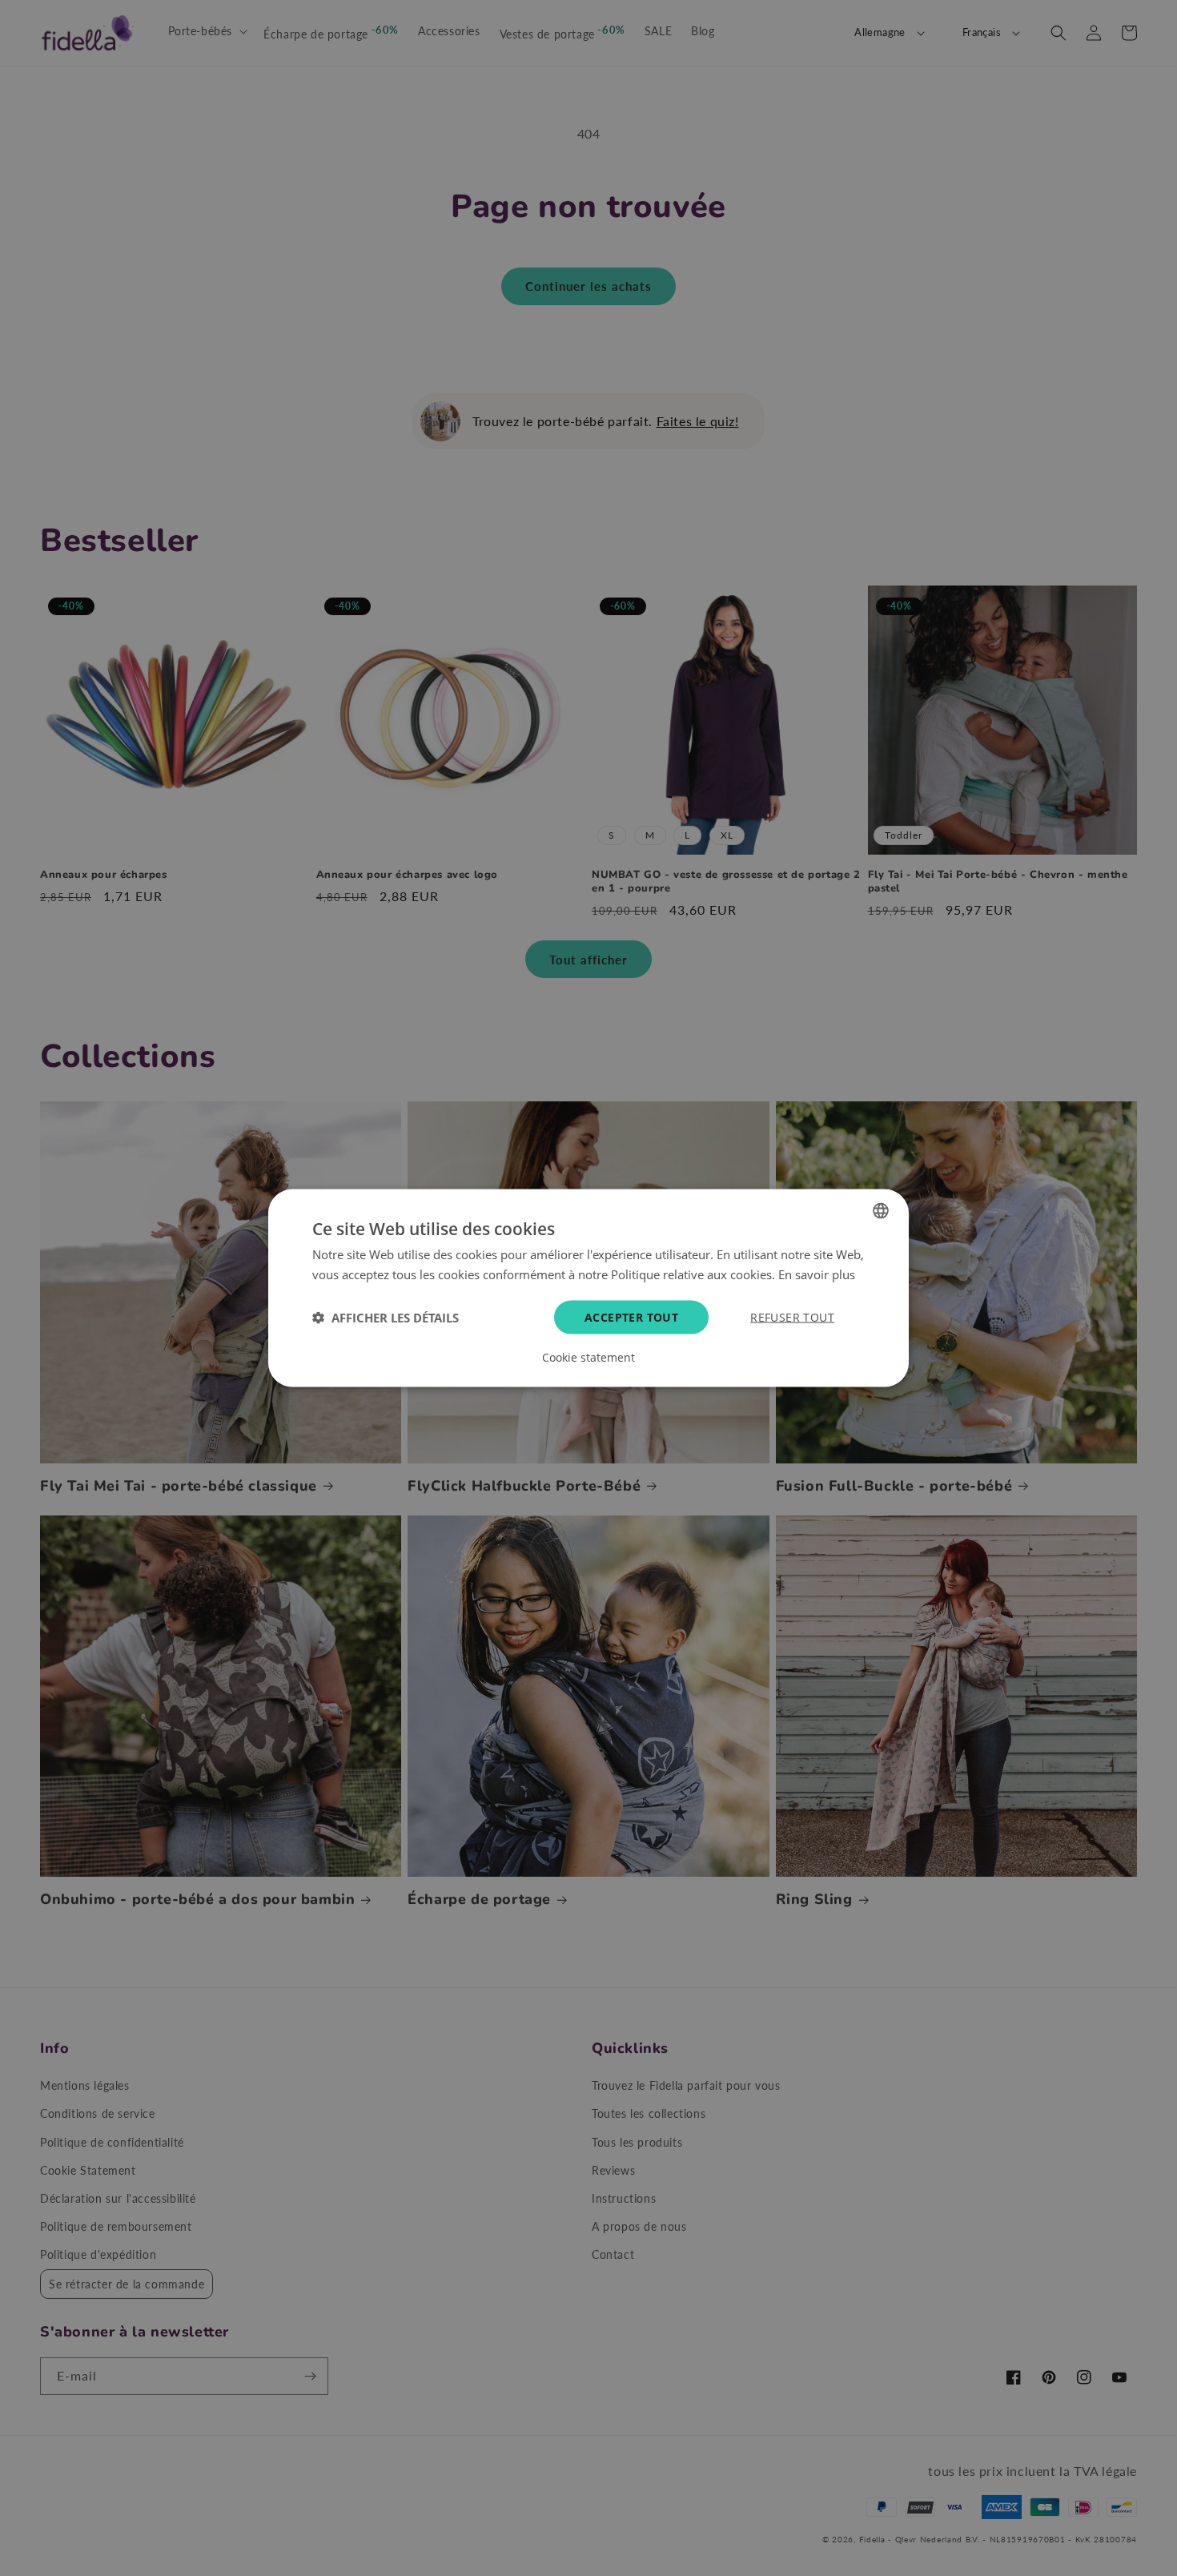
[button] (386, 1317)
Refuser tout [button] (792, 1316)
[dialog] (588, 1288)
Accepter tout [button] (631, 1316)
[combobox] (881, 1211)
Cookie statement (588, 1357)
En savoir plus (817, 1274)
